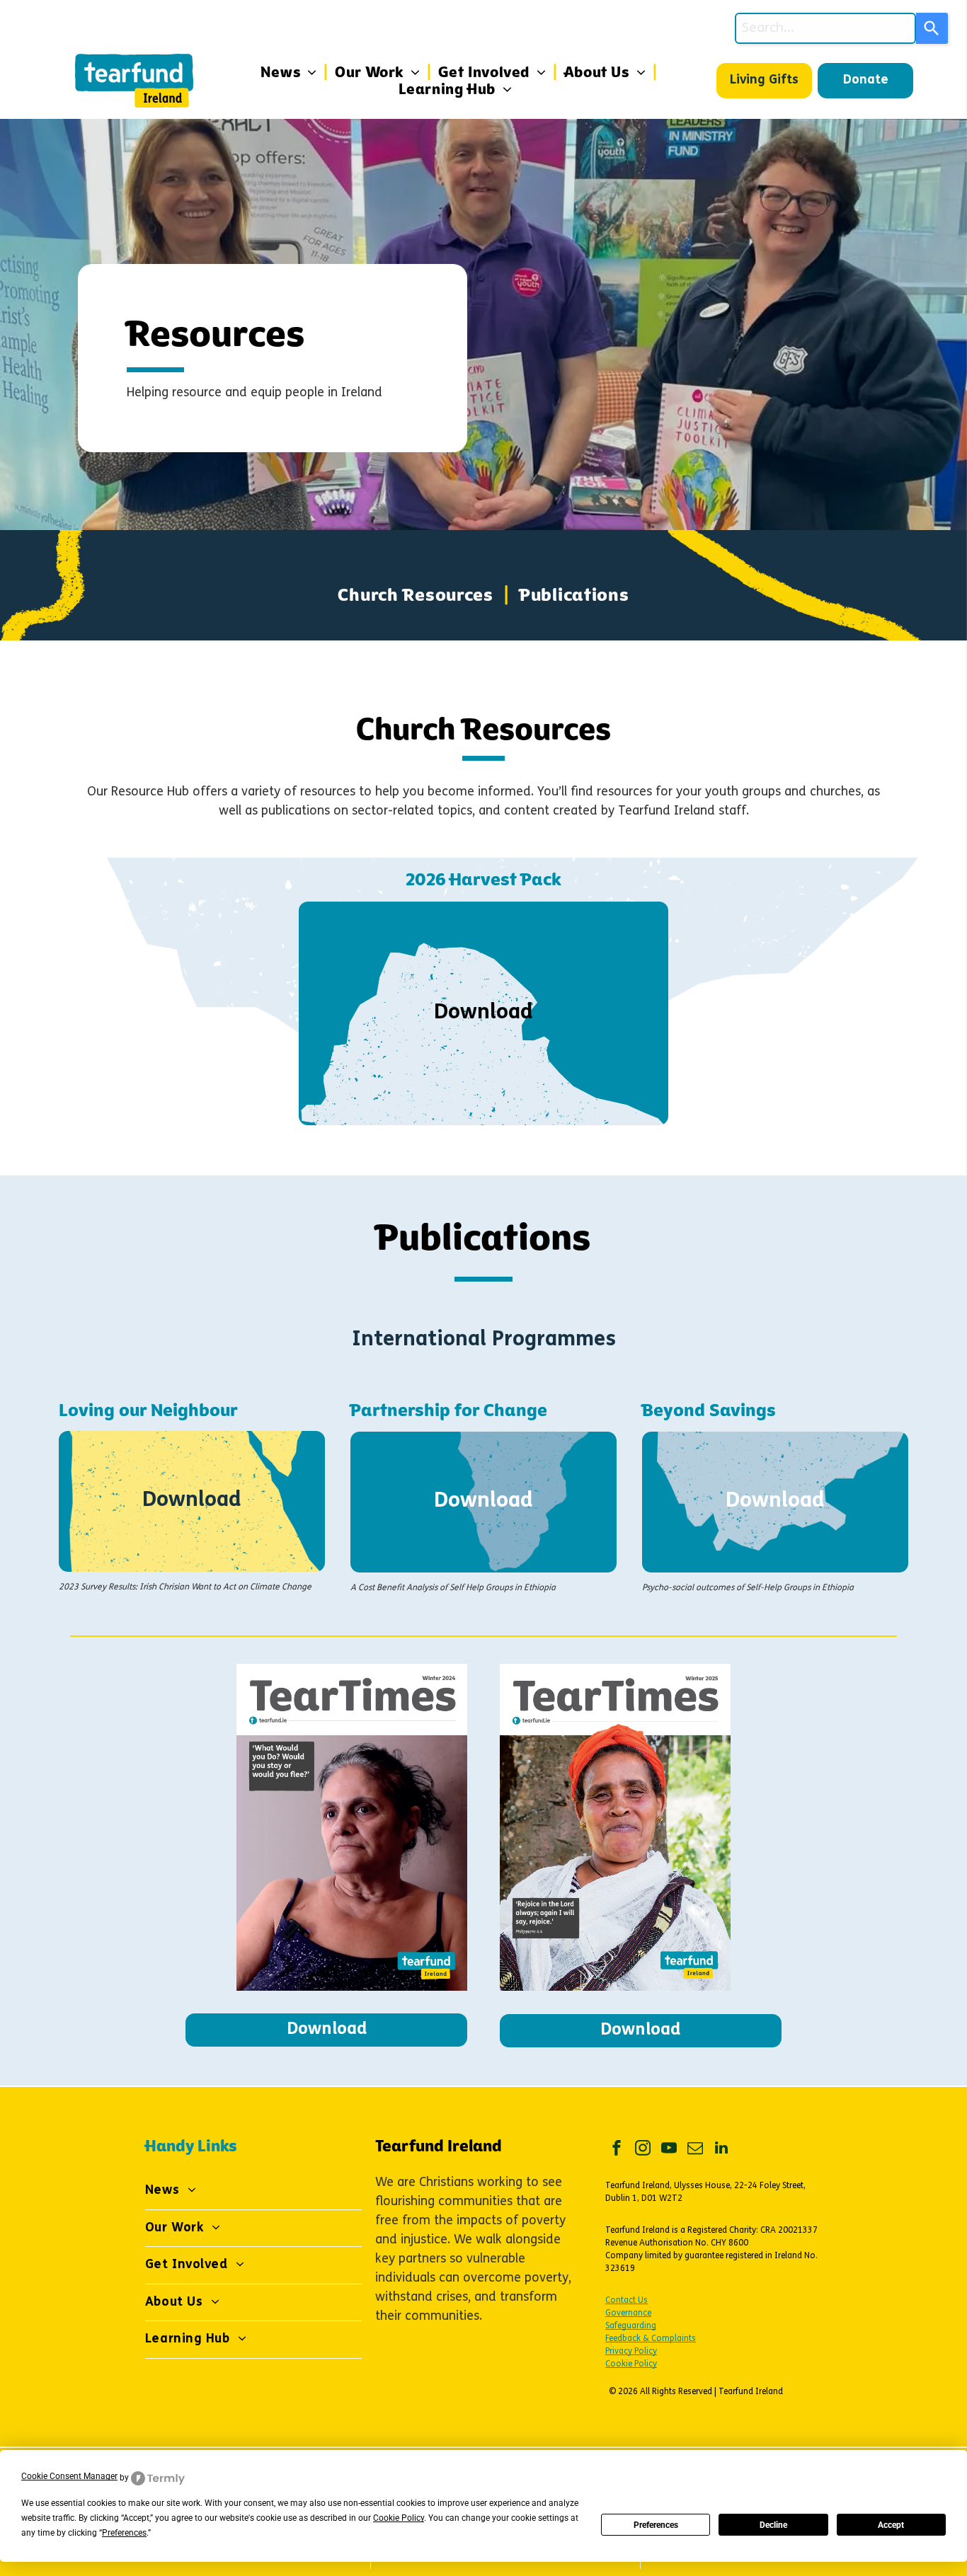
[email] (695, 2150)
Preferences (656, 2525)
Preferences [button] (124, 2533)
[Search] (932, 28)
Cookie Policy (631, 2364)
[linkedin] (721, 2150)
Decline (773, 2525)
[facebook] (617, 2150)
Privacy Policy (631, 2352)
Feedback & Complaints (651, 2339)
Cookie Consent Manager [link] (69, 2476)
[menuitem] (291, 72)
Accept (891, 2525)
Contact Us (626, 2301)
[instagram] (643, 2150)
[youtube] (669, 2150)
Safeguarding (631, 2326)
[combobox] (825, 28)
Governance (628, 2313)
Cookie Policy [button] (399, 2518)
